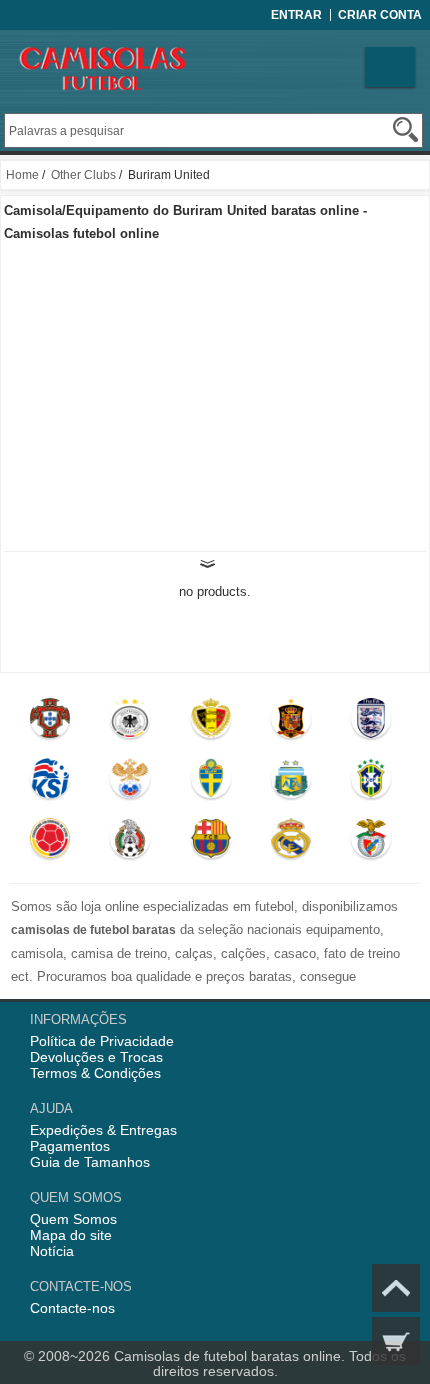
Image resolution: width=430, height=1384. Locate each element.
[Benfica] (372, 843)
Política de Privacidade (102, 1041)
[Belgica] (211, 723)
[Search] (405, 129)
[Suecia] (211, 783)
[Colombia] (50, 843)
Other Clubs (83, 175)
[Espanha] (291, 723)
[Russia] (131, 783)
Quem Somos (73, 1219)
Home (22, 175)
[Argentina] (291, 783)
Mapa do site (71, 1235)
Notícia (52, 1251)
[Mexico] (131, 843)
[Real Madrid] (291, 843)
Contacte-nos (72, 1308)
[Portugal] (50, 723)
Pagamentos (70, 1146)
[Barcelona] (211, 843)
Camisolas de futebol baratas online (227, 1356)
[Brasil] (372, 783)
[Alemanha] (131, 723)
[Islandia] (50, 783)
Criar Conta (380, 15)
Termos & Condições (95, 1073)
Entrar (296, 15)
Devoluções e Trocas (96, 1057)
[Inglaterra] (372, 723)
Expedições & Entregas (103, 1130)
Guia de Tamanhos (90, 1162)
